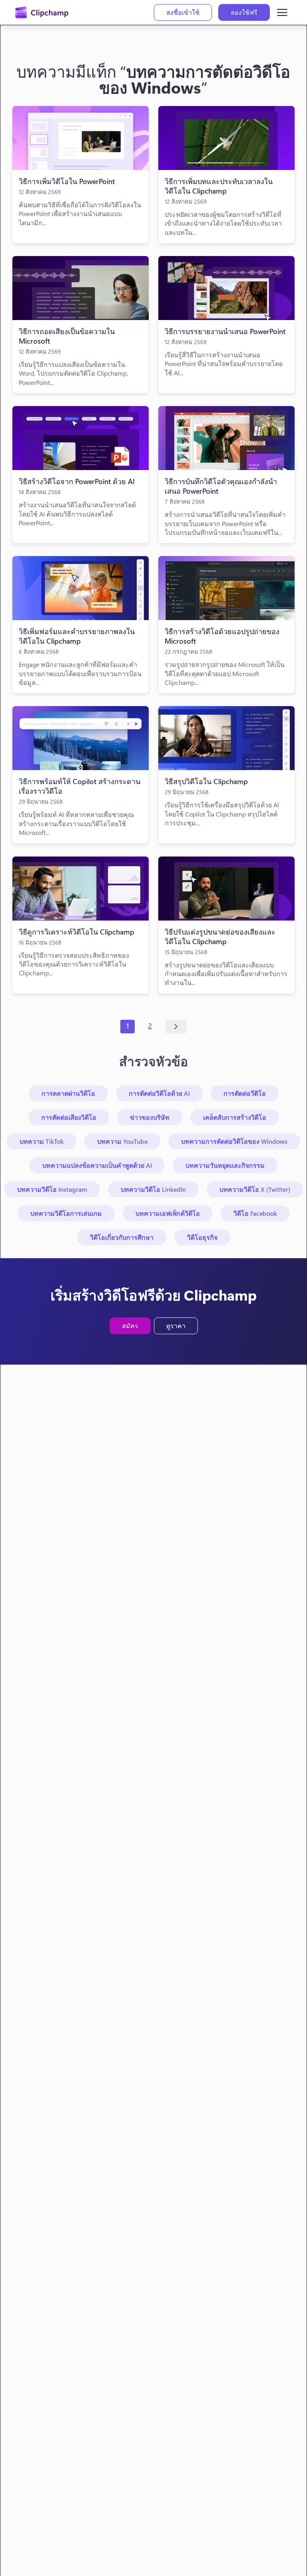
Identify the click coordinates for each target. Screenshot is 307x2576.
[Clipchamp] (42, 12)
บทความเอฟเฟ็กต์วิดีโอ (168, 1213)
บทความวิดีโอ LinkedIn (153, 1189)
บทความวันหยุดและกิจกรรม (225, 1165)
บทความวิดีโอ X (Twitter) (255, 1189)
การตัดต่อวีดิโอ (245, 1093)
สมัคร (130, 1326)
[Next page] (176, 1027)
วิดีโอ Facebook (255, 1213)
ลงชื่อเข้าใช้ (183, 12)
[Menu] (282, 12)
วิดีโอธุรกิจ (202, 1237)
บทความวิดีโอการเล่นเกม (66, 1213)
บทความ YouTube (122, 1141)
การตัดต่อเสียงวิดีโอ (69, 1117)
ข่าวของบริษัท (150, 1117)
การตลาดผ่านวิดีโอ (68, 1093)
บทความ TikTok (42, 1141)
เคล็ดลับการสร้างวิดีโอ (235, 1117)
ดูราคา (176, 1326)
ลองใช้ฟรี (244, 12)
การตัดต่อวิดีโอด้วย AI (159, 1093)
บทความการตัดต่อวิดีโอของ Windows (234, 1141)
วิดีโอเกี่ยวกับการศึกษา (122, 1237)
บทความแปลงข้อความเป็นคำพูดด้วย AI (97, 1165)
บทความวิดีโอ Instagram (52, 1189)
